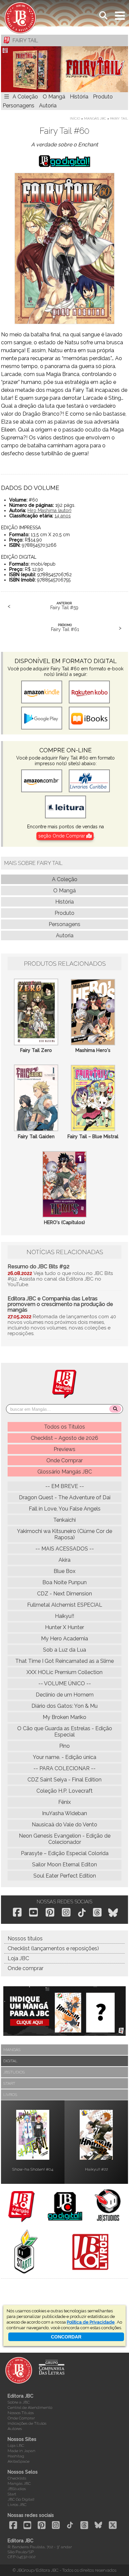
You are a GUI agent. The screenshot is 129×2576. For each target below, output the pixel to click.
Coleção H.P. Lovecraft (64, 1791)
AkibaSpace (19, 2461)
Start (12, 2494)
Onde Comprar (64, 1460)
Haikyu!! (64, 1616)
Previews (64, 1449)
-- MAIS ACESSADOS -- (65, 1549)
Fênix (64, 1802)
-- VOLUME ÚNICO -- (65, 1683)
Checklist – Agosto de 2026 (64, 1438)
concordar (66, 2337)
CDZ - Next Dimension (64, 1594)
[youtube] (33, 1912)
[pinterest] (50, 1912)
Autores (15, 2429)
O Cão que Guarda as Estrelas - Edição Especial (65, 1732)
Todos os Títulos (64, 1427)
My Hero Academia (64, 1639)
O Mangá (54, 97)
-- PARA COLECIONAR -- (64, 1768)
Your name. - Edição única (64, 1757)
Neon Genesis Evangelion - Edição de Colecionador (65, 1839)
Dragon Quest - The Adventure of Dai (65, 1497)
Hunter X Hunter (64, 1627)
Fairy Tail (119, 118)
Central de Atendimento (30, 2408)
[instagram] (66, 1912)
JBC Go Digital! (21, 2499)
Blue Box (64, 1571)
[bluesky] (113, 1913)
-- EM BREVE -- (65, 1486)
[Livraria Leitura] (65, 807)
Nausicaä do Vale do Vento (64, 1825)
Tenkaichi (64, 1520)
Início (75, 118)
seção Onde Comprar (62, 836)
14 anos (63, 516)
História (79, 97)
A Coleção (25, 97)
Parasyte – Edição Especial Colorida (65, 1853)
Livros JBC (17, 2505)
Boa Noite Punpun (64, 1582)
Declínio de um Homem (65, 1695)
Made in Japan (21, 2451)
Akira (64, 1560)
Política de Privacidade (91, 2322)
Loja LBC (16, 2445)
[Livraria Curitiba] (89, 781)
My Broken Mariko (64, 1717)
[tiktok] (82, 1913)
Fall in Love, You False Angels (65, 1509)
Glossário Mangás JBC (65, 1472)
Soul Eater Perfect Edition (65, 1876)
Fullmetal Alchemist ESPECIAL (65, 1605)
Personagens (19, 106)
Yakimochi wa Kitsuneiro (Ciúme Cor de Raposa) (64, 1534)
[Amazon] (42, 781)
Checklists (17, 2478)
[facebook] (17, 1912)
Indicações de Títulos (27, 2423)
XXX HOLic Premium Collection (64, 1672)
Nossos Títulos (21, 2413)
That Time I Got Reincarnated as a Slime (64, 1661)
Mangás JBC (95, 118)
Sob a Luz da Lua (64, 1650)
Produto (103, 97)
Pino (64, 1746)
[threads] (97, 1912)
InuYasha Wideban (64, 1813)
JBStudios (17, 2489)
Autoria (48, 106)
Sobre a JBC (19, 2402)
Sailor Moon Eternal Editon (64, 1865)
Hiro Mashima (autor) (49, 510)
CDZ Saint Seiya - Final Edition (64, 1780)
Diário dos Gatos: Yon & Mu (64, 1706)
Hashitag (16, 2456)
